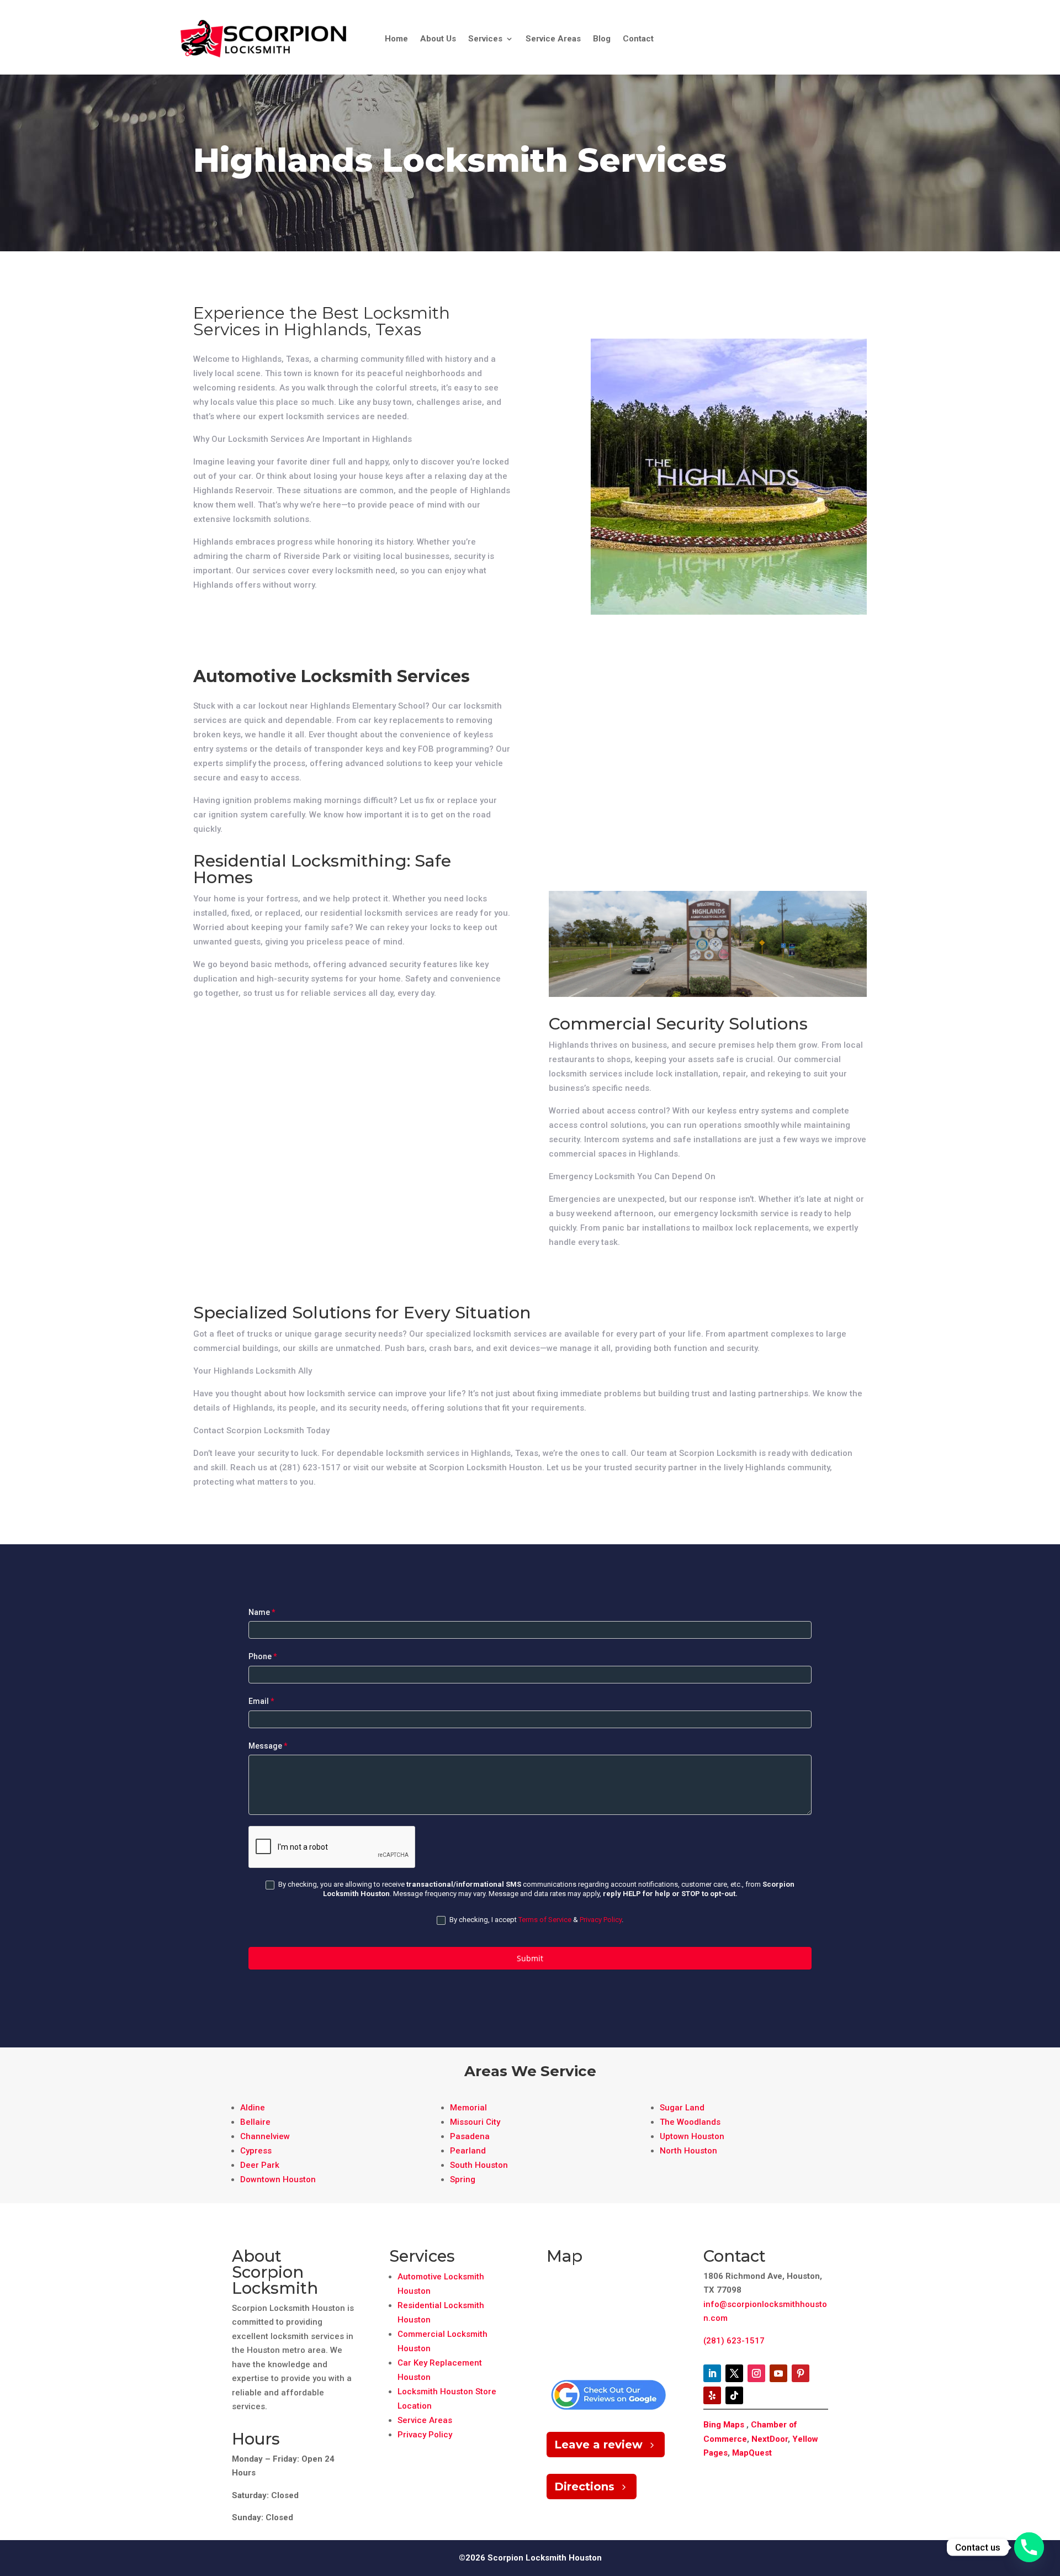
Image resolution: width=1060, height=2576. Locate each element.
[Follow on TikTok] (734, 2395)
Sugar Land (682, 2108)
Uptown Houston (692, 2136)
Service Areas (553, 39)
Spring (463, 2179)
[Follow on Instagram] (756, 2373)
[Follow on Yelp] (712, 2395)
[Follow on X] (734, 2373)
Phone (263, 1656)
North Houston (688, 2151)
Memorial (468, 2108)
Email (261, 1701)
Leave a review (598, 2445)
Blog (602, 39)
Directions (584, 2487)
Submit (530, 1958)
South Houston (479, 2165)
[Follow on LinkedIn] (712, 2373)
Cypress (256, 2151)
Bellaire (255, 2122)
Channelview (265, 2136)
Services (485, 39)
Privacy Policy (601, 1920)
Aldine (253, 2108)
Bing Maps (724, 2425)
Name (262, 1612)
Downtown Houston (278, 2179)
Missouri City (475, 2122)
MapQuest (752, 2453)
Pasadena (470, 2136)
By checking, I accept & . (536, 1920)
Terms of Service (545, 1920)
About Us (438, 39)
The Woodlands (690, 2122)
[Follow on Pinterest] (801, 2373)
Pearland (468, 2151)
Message (268, 1746)
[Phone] (1029, 2547)
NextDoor (770, 2439)
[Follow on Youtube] (778, 2373)
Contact (638, 39)
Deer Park (260, 2165)
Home (396, 39)
